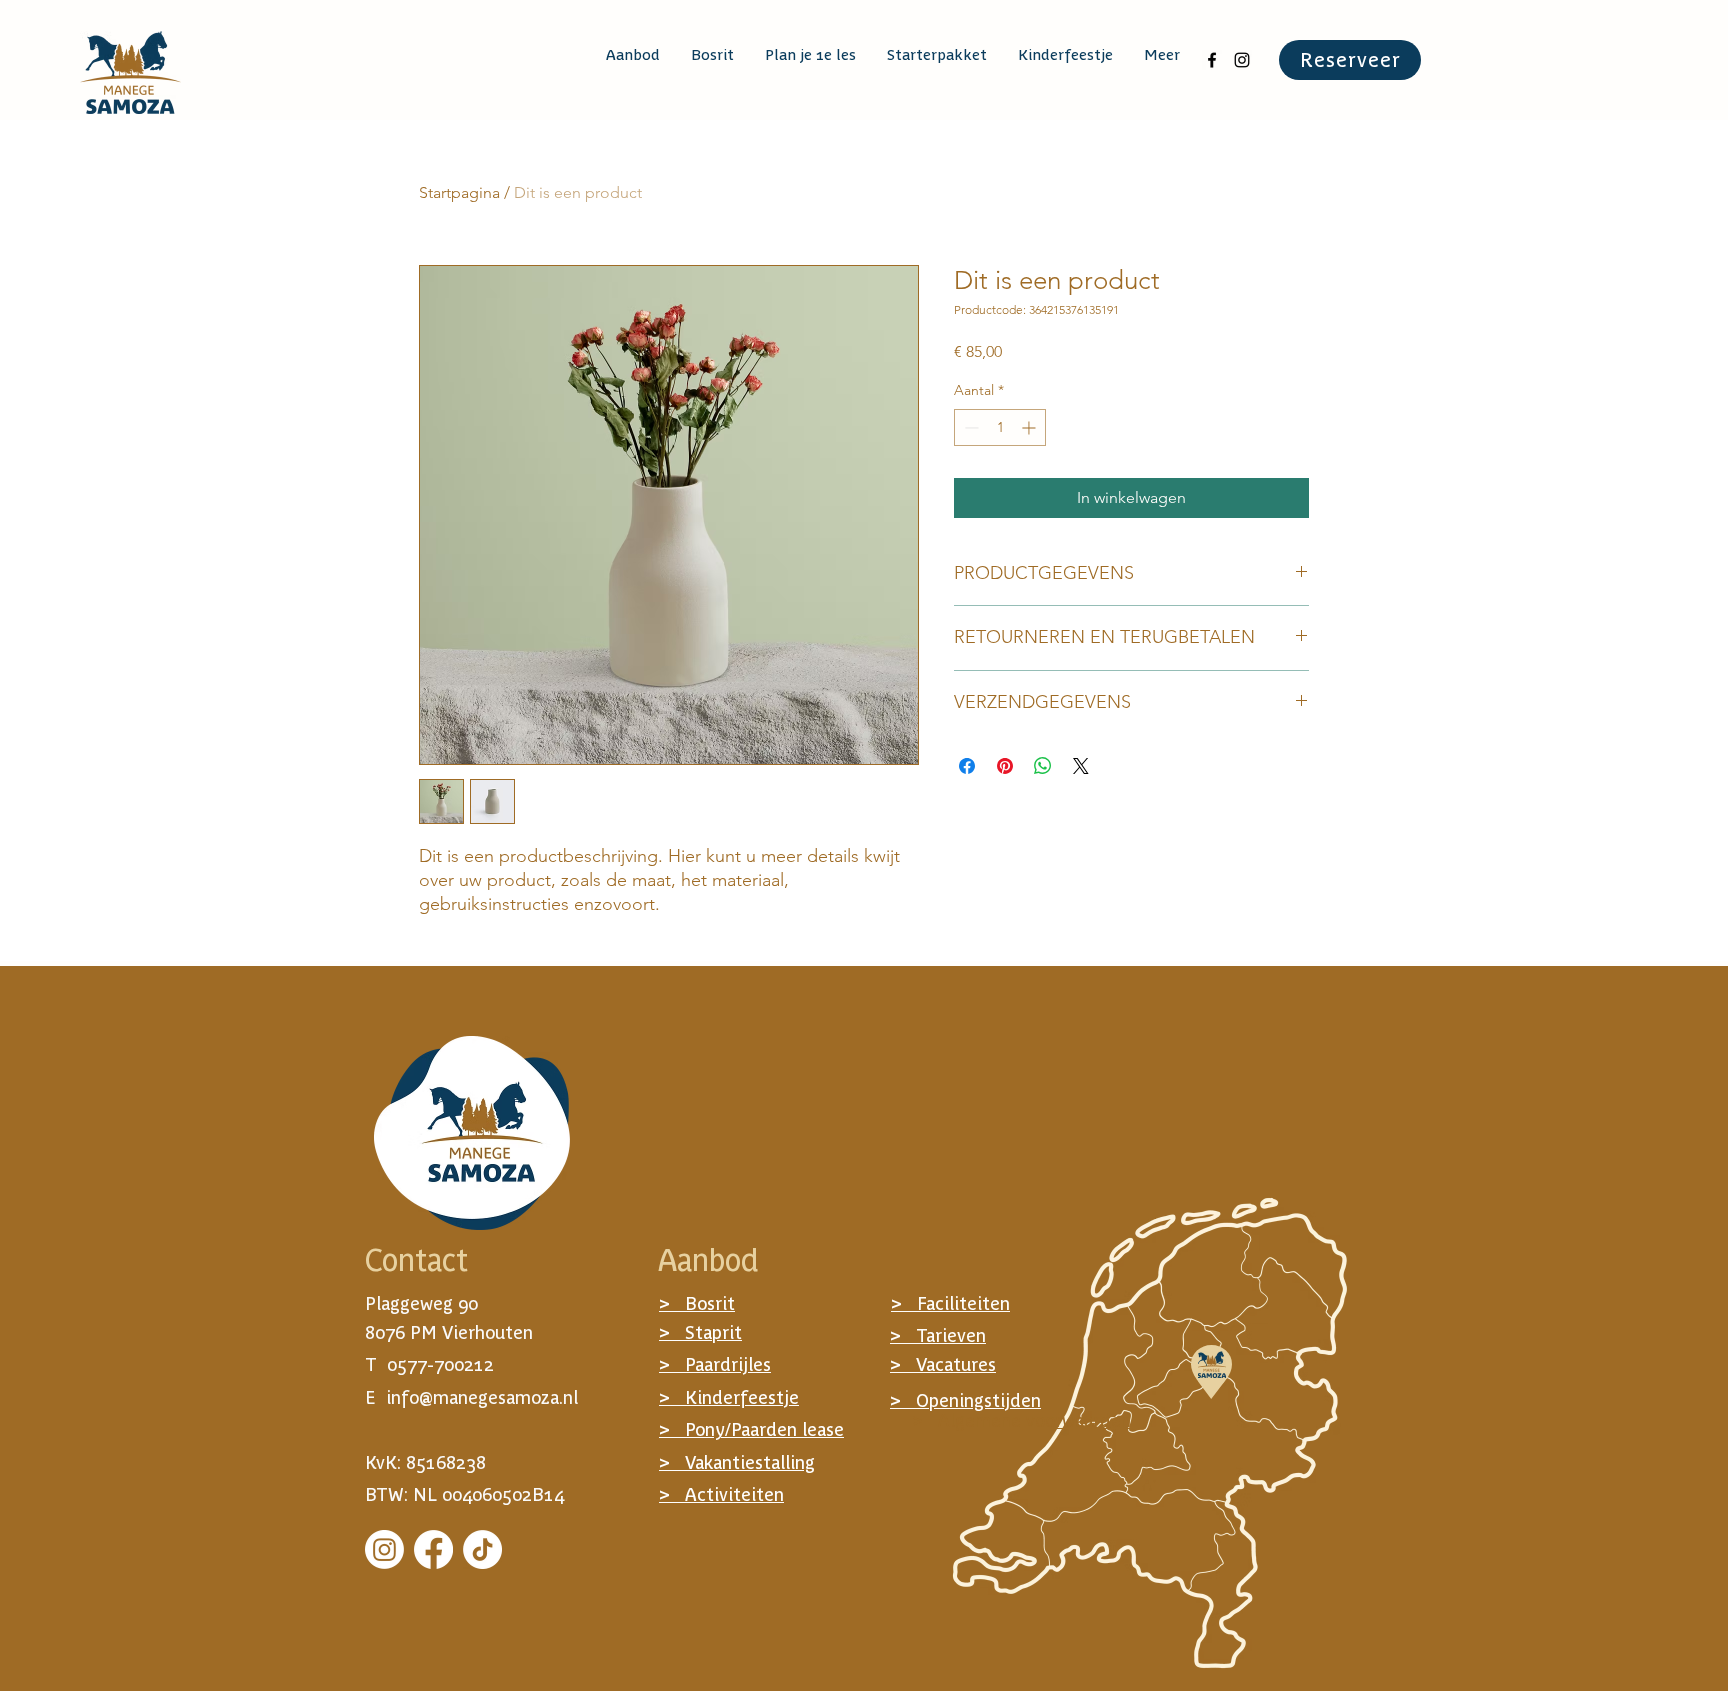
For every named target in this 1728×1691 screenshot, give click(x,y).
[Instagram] (384, 1549)
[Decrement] (969, 427)
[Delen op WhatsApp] (1043, 766)
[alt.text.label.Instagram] (1242, 60)
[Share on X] (1081, 766)
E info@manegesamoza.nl (471, 1397)
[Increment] (1030, 427)
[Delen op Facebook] (967, 766)
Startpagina (459, 192)
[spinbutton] (1000, 427)
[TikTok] (482, 1549)
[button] (632, 55)
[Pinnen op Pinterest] (1005, 766)
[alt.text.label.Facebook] (1212, 60)
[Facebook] (433, 1549)
